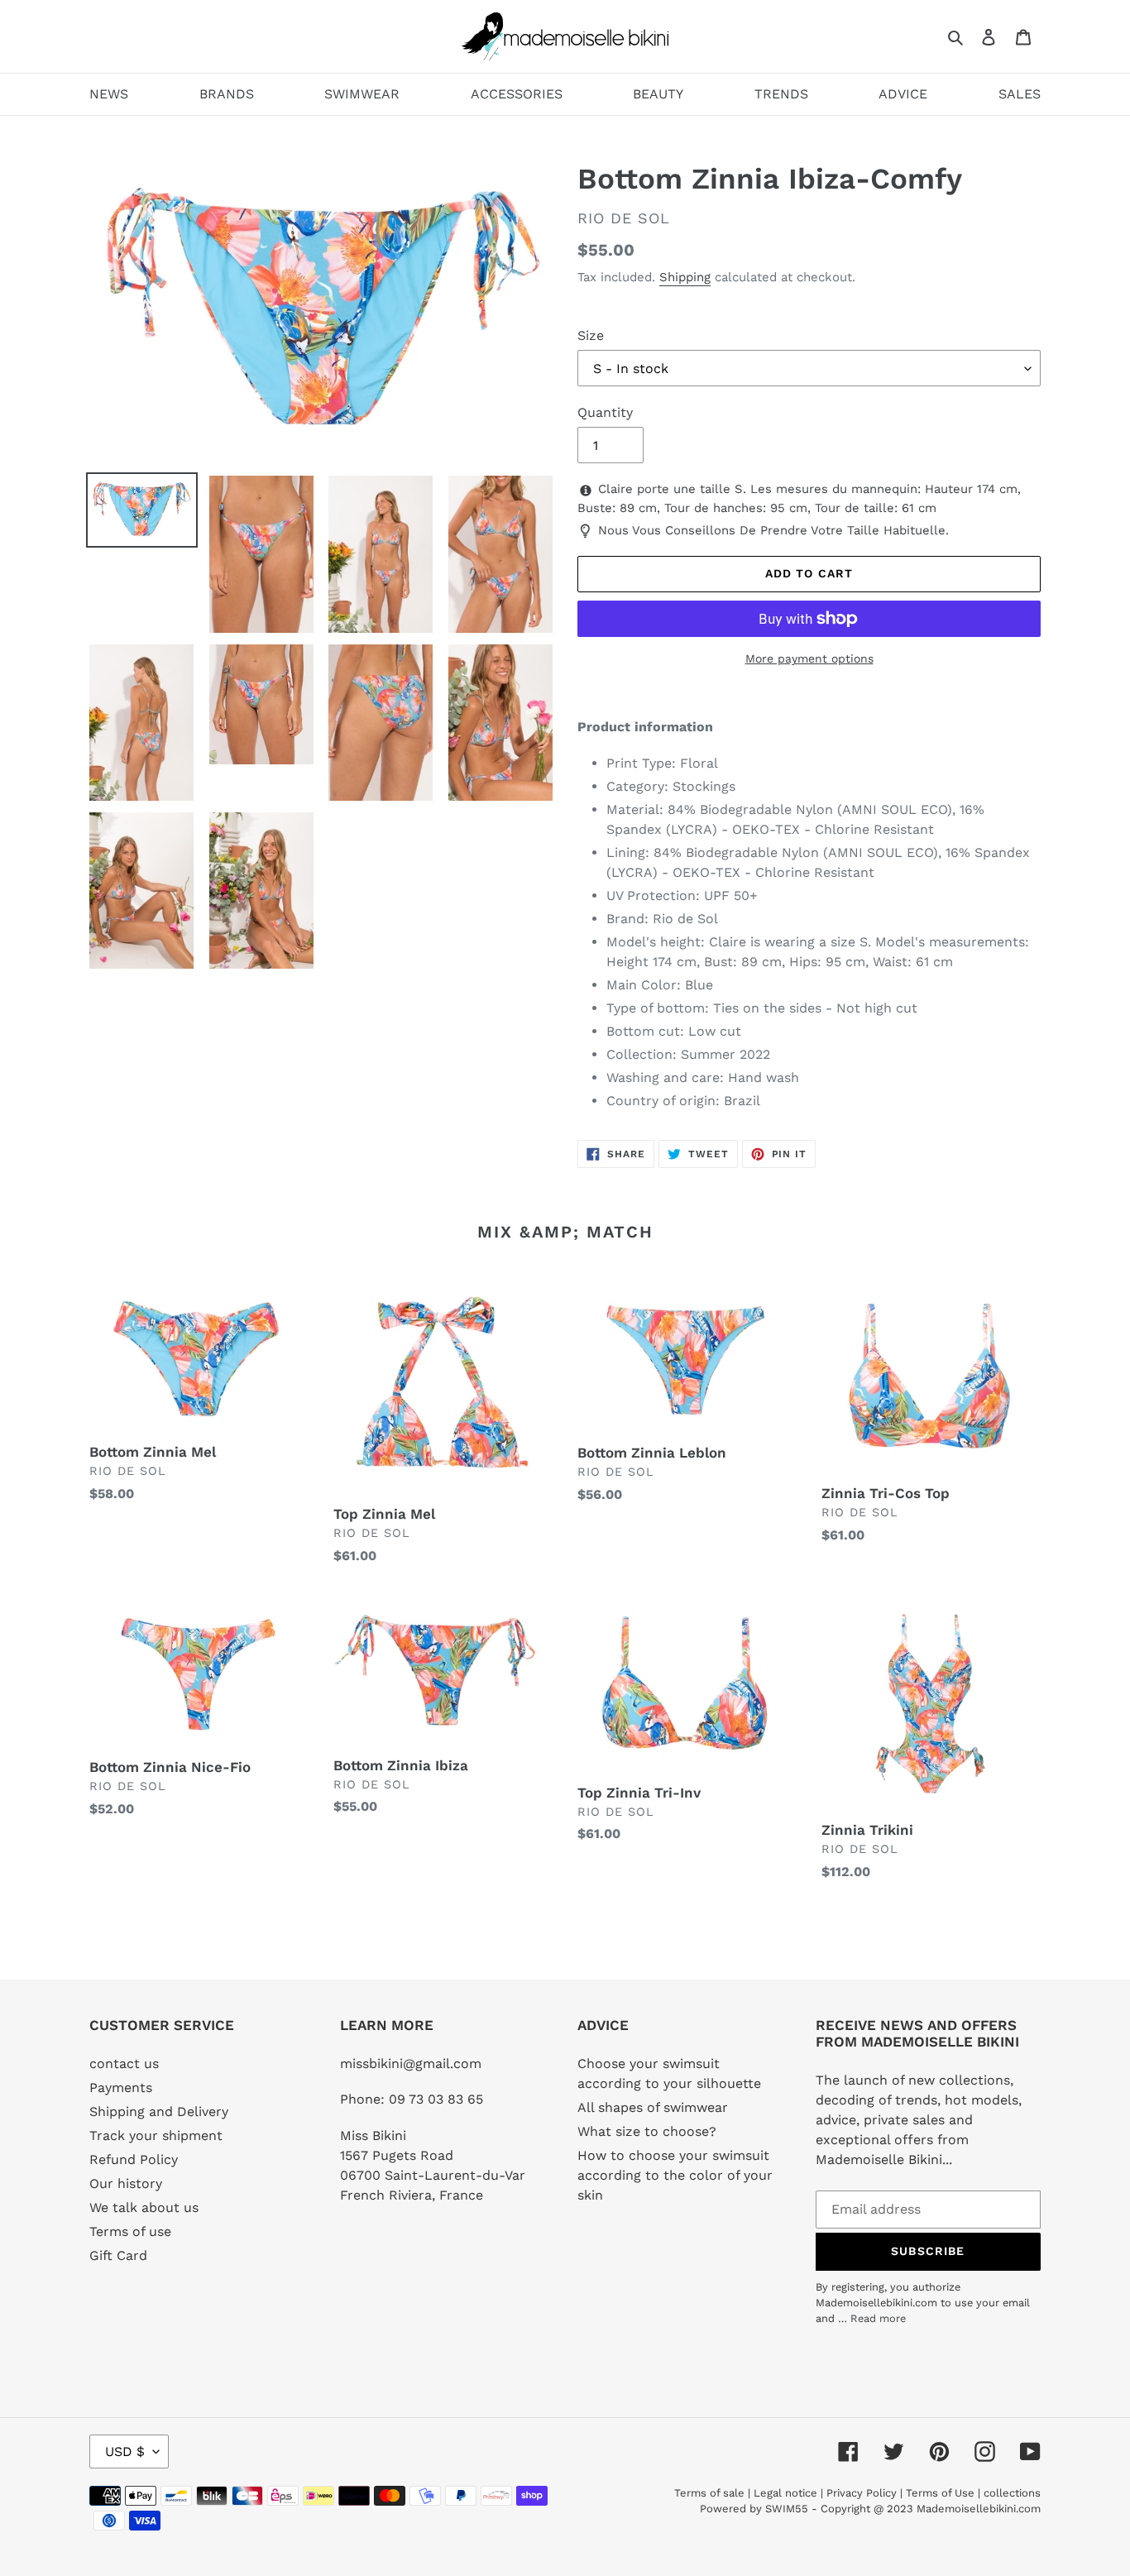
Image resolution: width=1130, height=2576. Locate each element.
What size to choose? (647, 2131)
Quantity (605, 412)
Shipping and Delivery (159, 2112)
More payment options (809, 658)
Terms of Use (940, 2493)
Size (591, 335)
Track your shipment (156, 2135)
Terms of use (130, 2231)
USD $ (125, 2452)
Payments (121, 2088)
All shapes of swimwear (653, 2107)
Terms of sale (709, 2493)
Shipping (685, 277)
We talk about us (144, 2207)
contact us (124, 2064)
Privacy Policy (862, 2493)
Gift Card (118, 2255)
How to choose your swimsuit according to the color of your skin (675, 2175)
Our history (126, 2183)
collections (1012, 2493)
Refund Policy (134, 2159)
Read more (878, 2318)
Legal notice (785, 2493)
